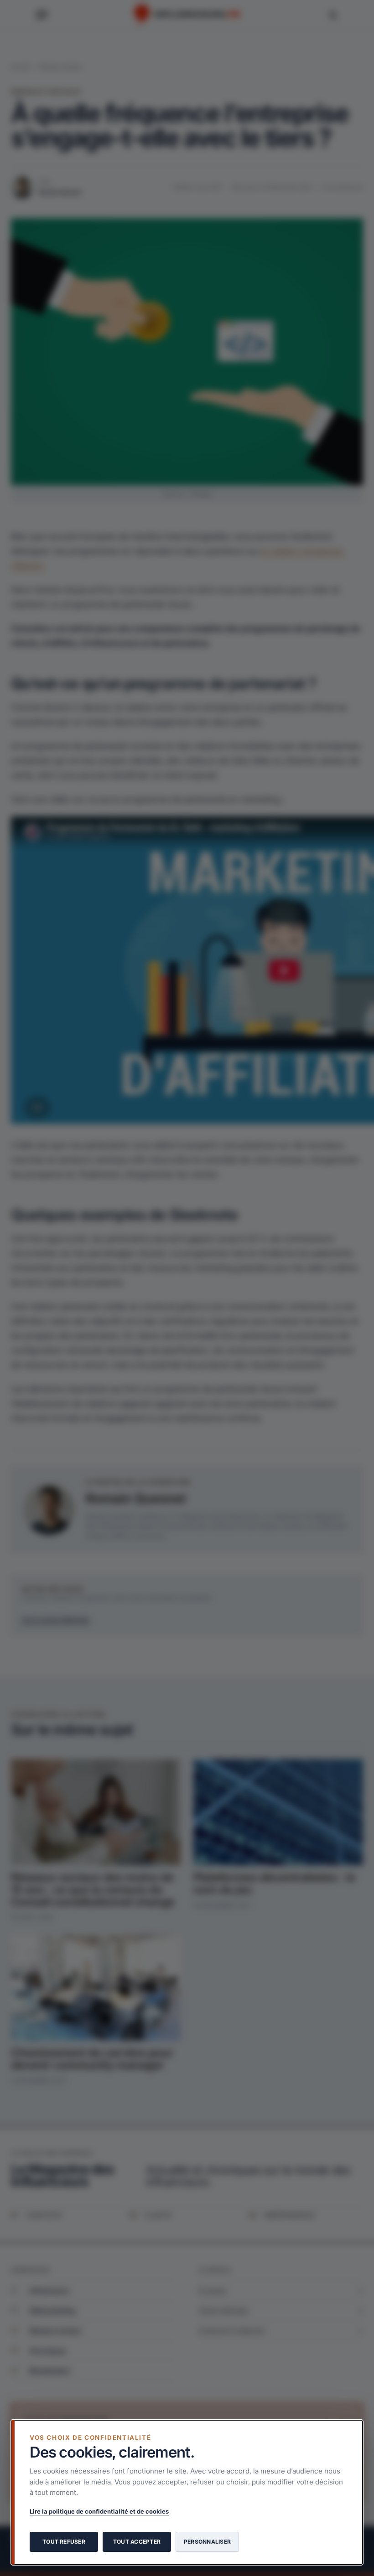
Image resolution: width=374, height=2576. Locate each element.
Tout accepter (137, 2542)
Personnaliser (207, 2542)
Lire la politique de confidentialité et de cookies (99, 2511)
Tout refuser (64, 2542)
